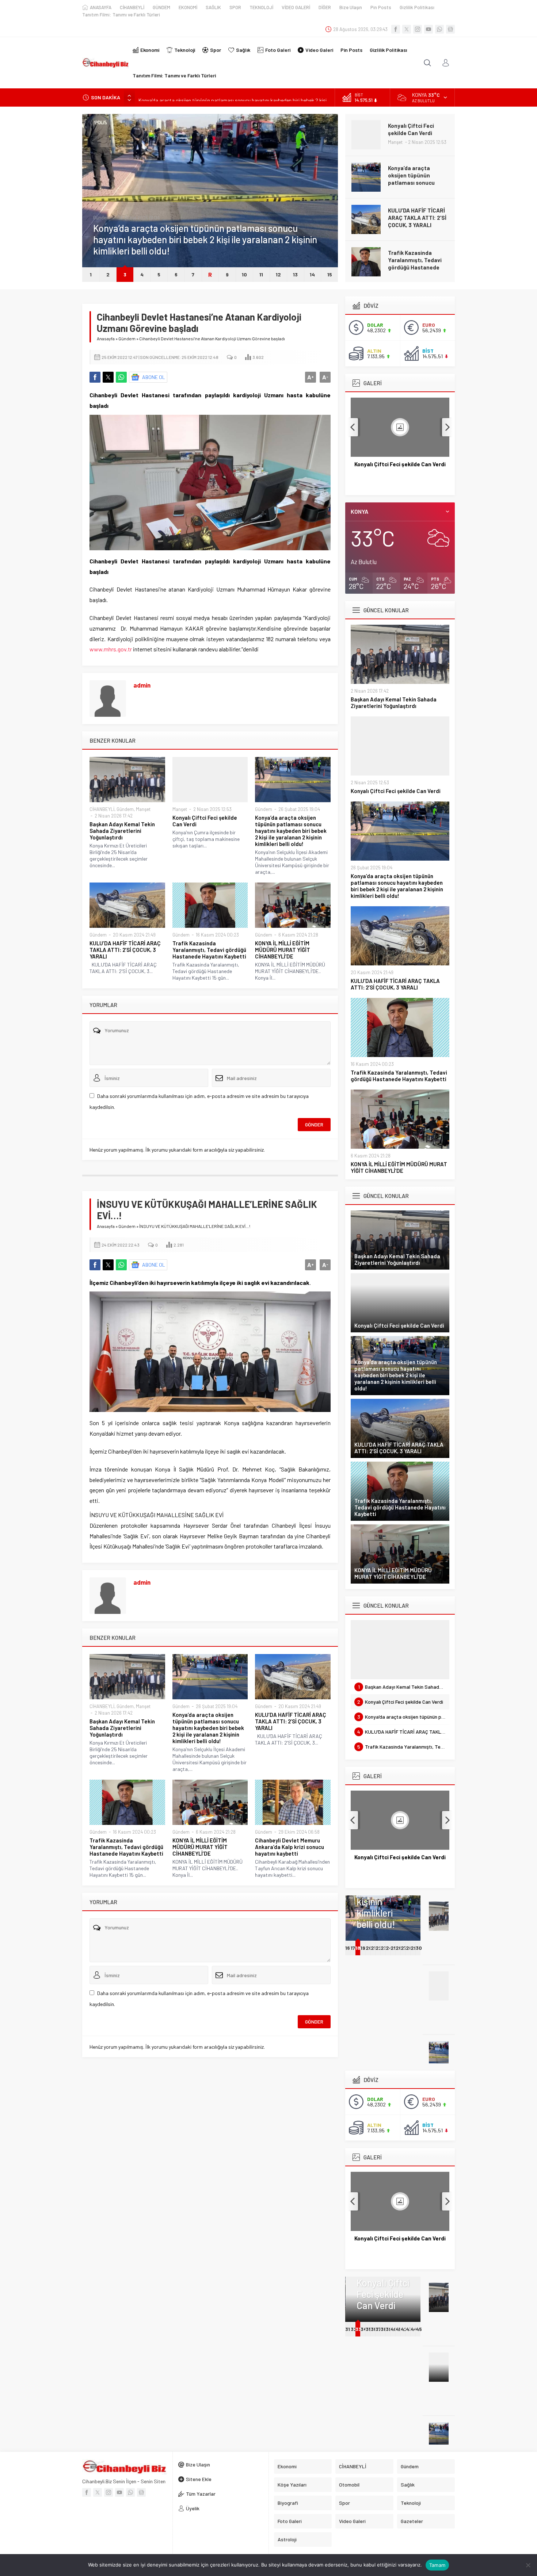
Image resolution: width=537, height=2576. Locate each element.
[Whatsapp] (439, 29)
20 (369, 1948)
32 (354, 2329)
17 (353, 1948)
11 (261, 274)
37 (378, 2329)
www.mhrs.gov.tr (111, 649)
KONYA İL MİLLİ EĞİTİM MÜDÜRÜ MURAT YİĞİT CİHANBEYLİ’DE (416, 260)
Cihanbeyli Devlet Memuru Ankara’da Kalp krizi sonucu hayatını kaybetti (290, 1847)
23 (384, 1948)
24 (389, 1948)
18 (358, 1948)
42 (404, 2329)
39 (389, 2329)
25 (394, 1948)
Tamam (437, 2565)
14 (312, 274)
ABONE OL (154, 377)
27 (404, 1948)
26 (399, 1948)
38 (384, 2329)
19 (363, 1948)
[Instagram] (418, 29)
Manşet (143, 809)
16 (348, 1948)
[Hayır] (528, 2565)
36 (374, 2329)
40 (394, 2329)
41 (398, 2329)
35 (369, 2329)
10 (244, 274)
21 (373, 1948)
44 (414, 2329)
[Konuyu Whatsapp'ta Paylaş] (121, 377)
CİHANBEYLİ (102, 809)
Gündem (102, 218)
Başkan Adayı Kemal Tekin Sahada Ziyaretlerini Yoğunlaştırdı (122, 831)
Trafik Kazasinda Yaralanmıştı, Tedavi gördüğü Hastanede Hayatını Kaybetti (415, 221)
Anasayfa (106, 338)
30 (419, 1948)
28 (409, 1948)
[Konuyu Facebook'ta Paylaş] (95, 377)
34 (364, 2329)
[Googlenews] (450, 29)
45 (419, 2329)
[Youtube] (429, 29)
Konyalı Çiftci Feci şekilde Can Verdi (205, 821)
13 (295, 274)
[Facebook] (396, 29)
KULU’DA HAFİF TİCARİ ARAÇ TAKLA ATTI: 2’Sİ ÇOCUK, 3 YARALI (417, 175)
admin (142, 685)
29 (414, 1948)
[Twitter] (407, 29)
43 (409, 2329)
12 (278, 274)
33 (358, 2329)
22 (379, 1948)
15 (330, 274)
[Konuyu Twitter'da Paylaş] (108, 377)
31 (348, 2329)
